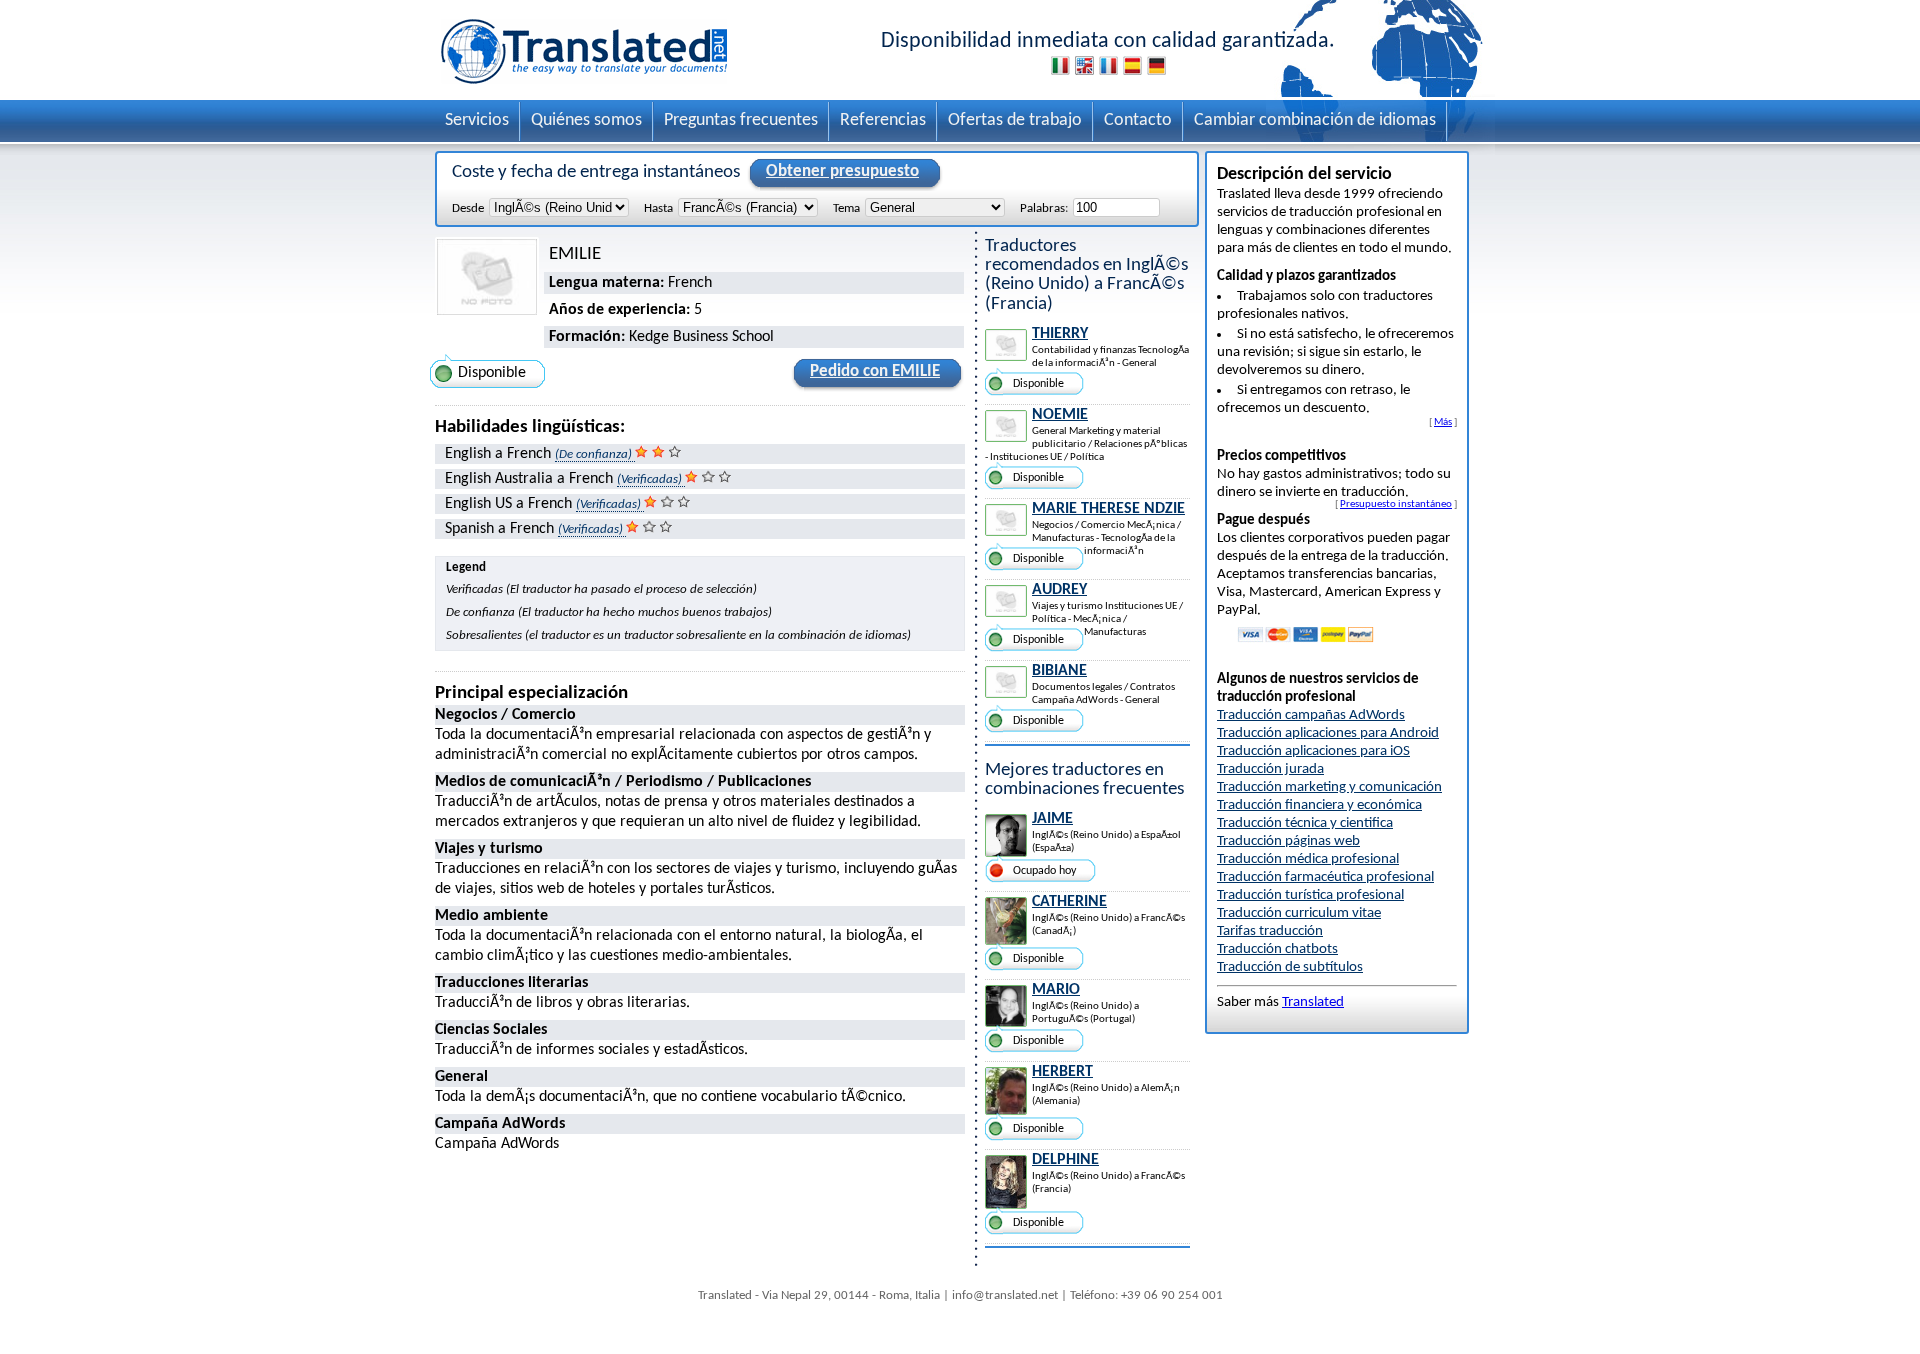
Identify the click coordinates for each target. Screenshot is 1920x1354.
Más (1443, 422)
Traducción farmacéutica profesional (1325, 877)
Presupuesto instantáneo (1396, 504)
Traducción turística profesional (1310, 895)
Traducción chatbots (1277, 949)
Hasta (658, 208)
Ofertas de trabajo (1015, 120)
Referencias (883, 120)
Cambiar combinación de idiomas (1315, 120)
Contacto (1138, 120)
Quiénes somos (586, 120)
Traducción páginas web (1288, 841)
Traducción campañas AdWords (1311, 715)
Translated (1313, 1002)
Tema (846, 208)
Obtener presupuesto (842, 171)
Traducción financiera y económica (1319, 805)
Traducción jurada (1270, 769)
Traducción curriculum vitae (1299, 913)
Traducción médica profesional (1308, 859)
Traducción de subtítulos (1290, 967)
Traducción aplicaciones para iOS (1313, 751)
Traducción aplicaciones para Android (1328, 733)
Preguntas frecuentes (741, 120)
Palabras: (1044, 208)
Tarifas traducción (1270, 931)
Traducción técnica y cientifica (1305, 823)
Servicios (477, 120)
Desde (468, 208)
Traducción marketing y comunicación (1329, 787)
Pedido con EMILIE (875, 371)
